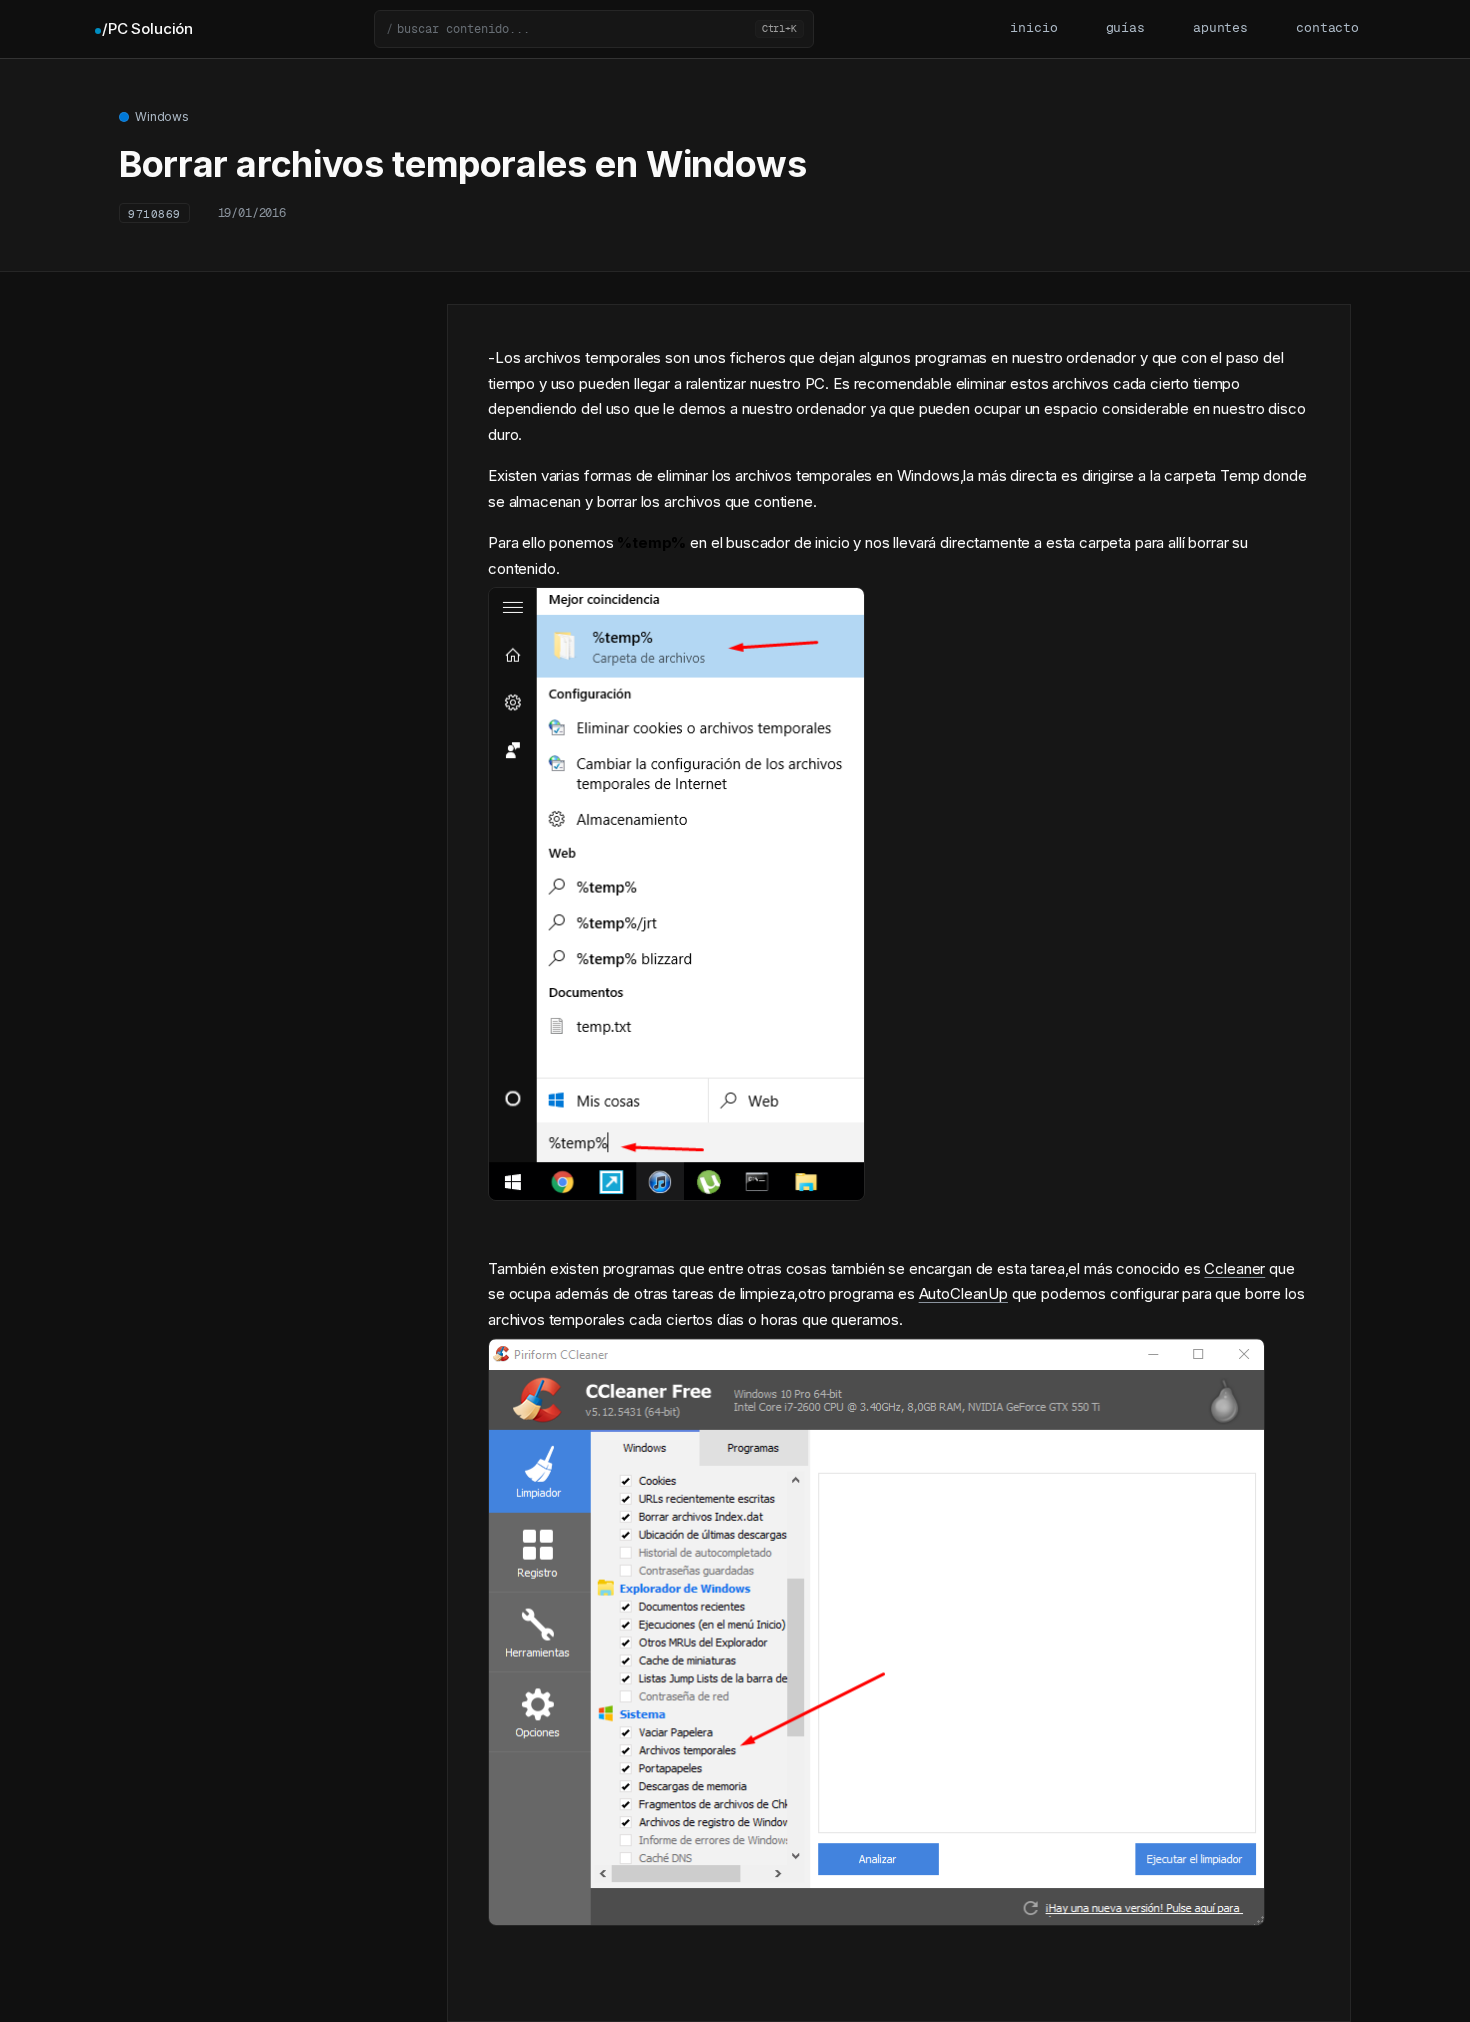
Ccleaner (1234, 1268)
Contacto (1327, 28)
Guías (1125, 28)
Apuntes (1220, 28)
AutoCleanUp (963, 1293)
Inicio (1033, 28)
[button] (594, 29)
